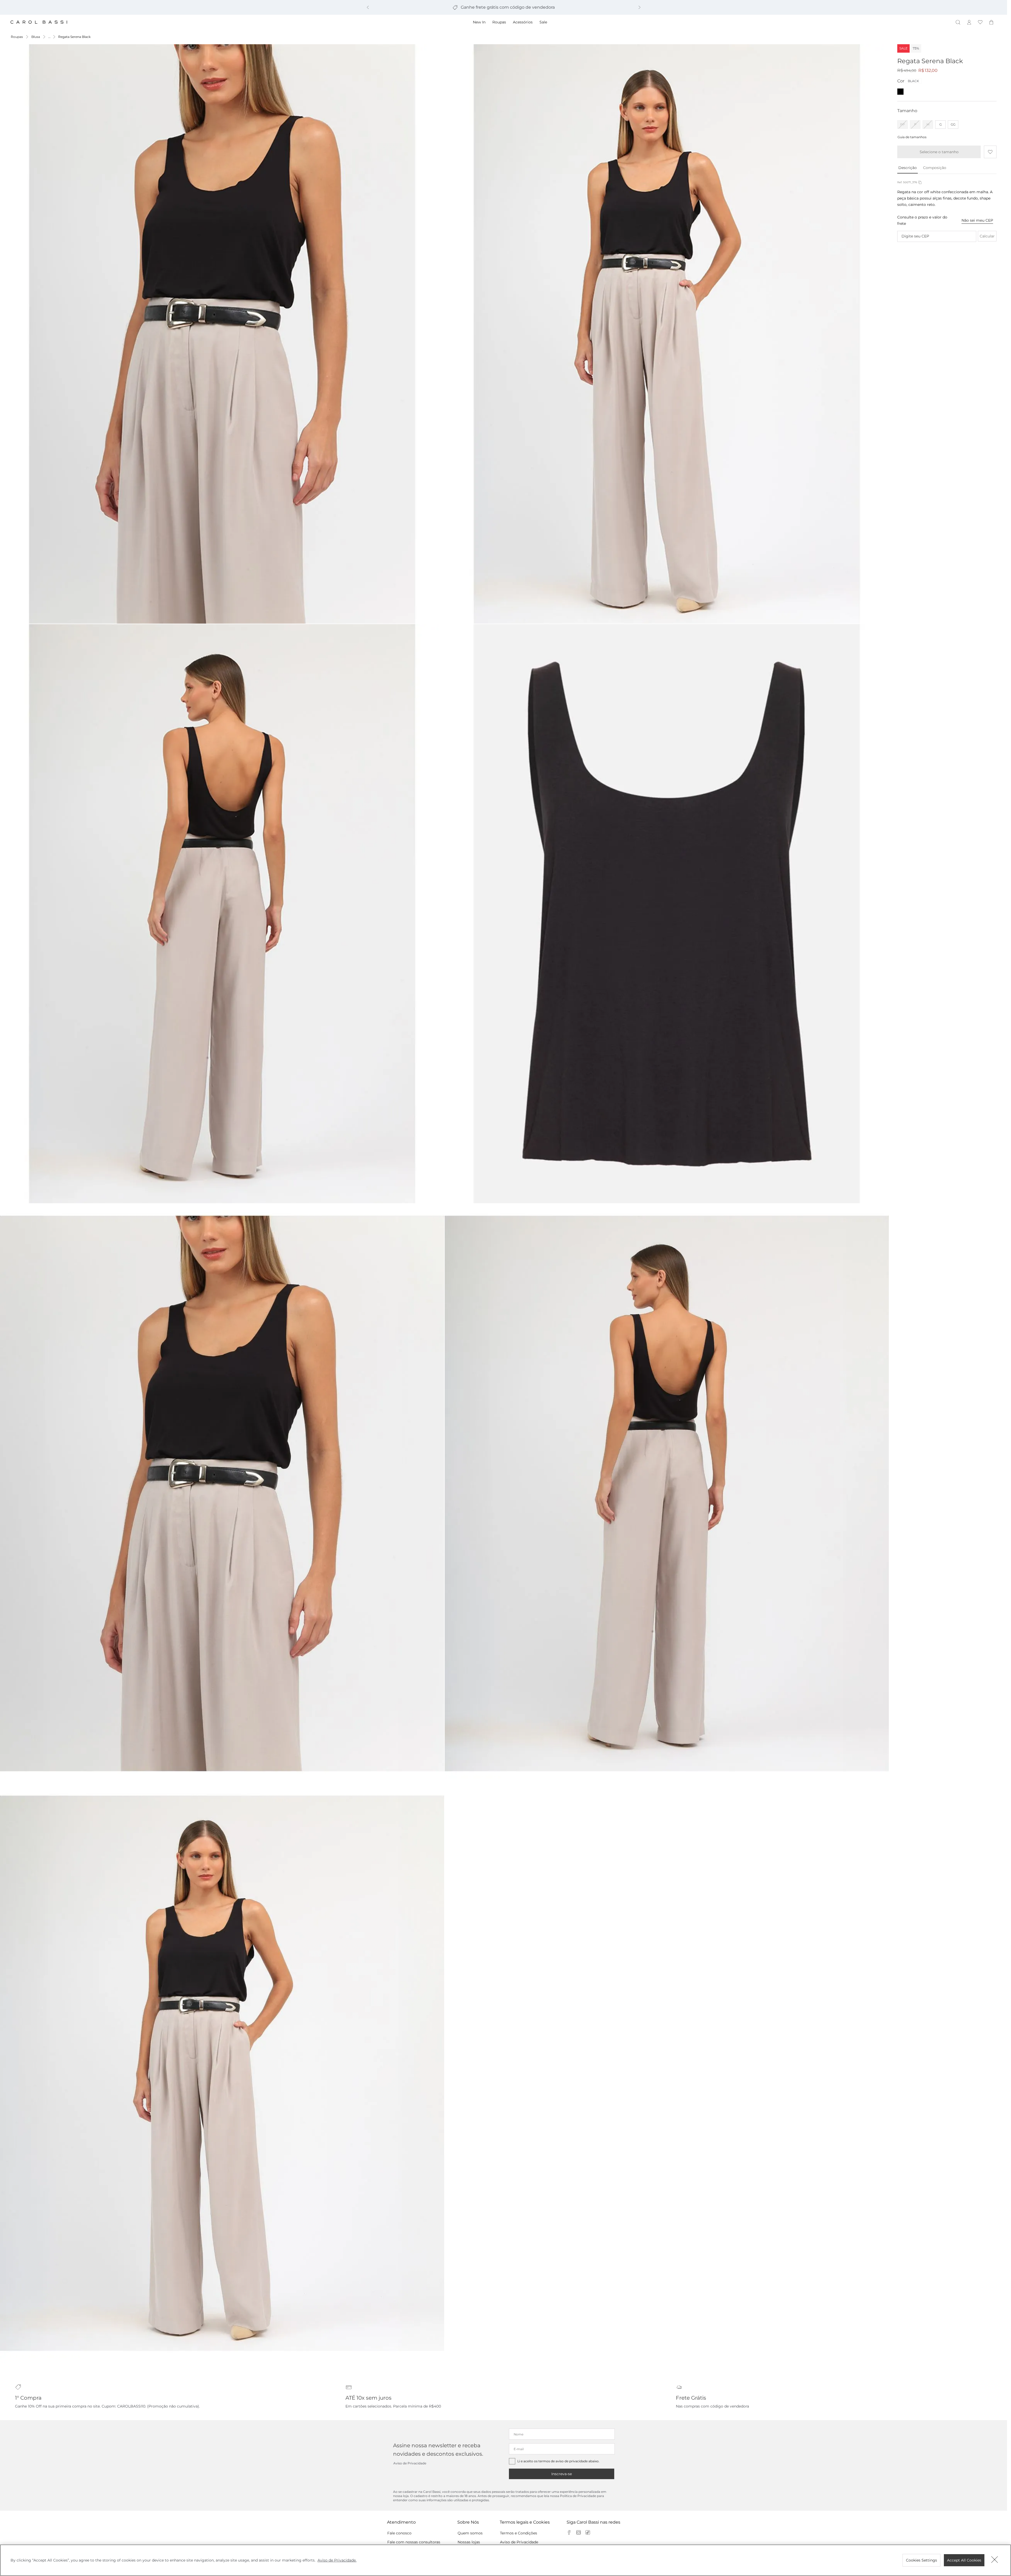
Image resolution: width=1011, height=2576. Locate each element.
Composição (935, 168)
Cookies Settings (921, 2560)
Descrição (908, 168)
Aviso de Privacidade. (337, 2560)
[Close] (995, 2560)
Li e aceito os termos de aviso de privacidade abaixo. (558, 2461)
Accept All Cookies (964, 2560)
